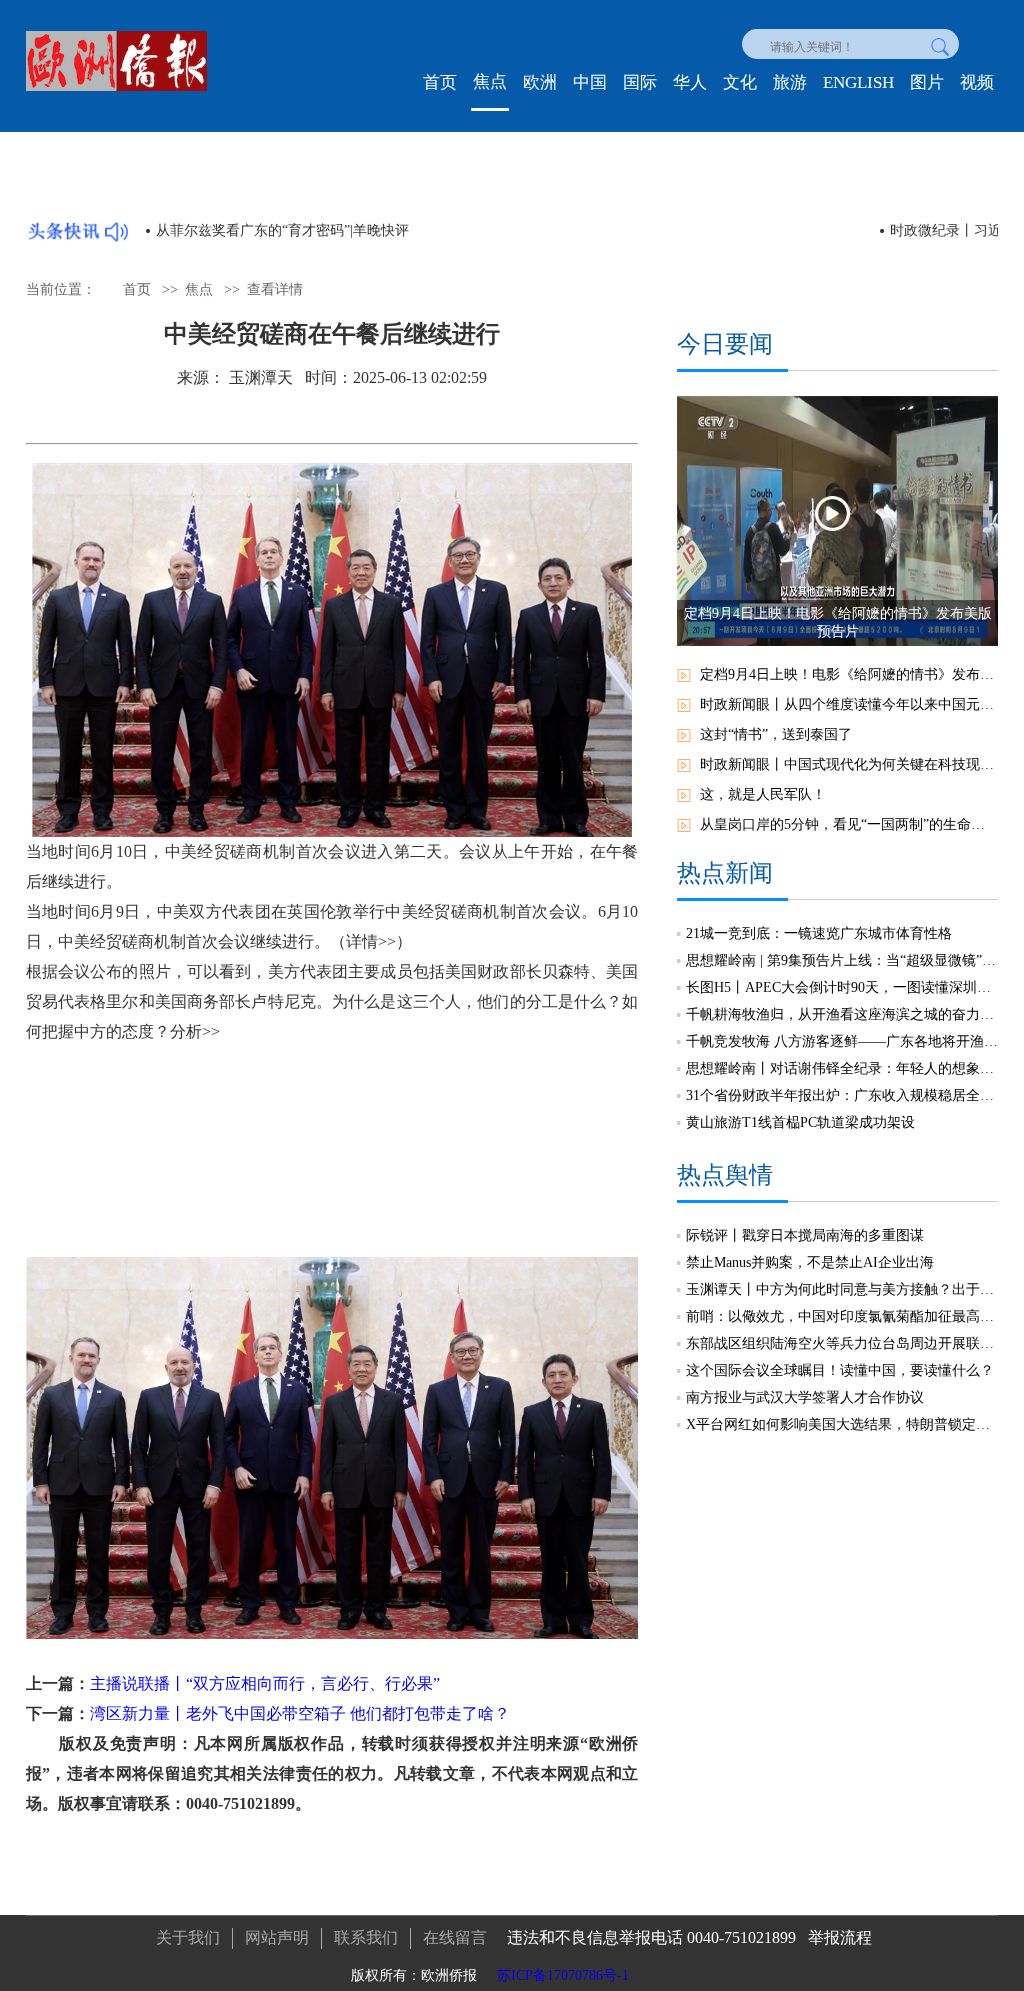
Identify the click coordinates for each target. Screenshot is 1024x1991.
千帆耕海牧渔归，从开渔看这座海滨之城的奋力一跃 (842, 1014)
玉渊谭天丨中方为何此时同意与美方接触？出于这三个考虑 (842, 1289)
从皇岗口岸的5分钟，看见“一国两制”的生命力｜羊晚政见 (849, 824)
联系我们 (366, 1937)
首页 (440, 82)
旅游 (790, 82)
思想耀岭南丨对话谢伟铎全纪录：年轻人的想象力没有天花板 (842, 1068)
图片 (927, 82)
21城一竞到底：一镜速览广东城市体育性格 (819, 933)
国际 (640, 82)
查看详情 (275, 289)
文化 (740, 82)
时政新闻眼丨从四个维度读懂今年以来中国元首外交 (849, 704)
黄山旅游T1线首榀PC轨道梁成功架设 (800, 1122)
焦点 (490, 81)
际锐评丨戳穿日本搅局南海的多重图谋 (805, 1235)
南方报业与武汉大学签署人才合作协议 (805, 1397)
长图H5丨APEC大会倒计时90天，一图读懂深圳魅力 (842, 987)
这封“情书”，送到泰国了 (776, 734)
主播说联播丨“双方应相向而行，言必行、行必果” (265, 1683)
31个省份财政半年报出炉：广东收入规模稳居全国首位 (842, 1095)
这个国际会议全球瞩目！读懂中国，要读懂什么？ (840, 1370)
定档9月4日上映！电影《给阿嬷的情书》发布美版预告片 (849, 674)
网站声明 (277, 1937)
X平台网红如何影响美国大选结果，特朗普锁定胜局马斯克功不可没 (842, 1424)
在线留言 (455, 1937)
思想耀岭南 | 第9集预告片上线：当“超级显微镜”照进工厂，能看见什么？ (842, 960)
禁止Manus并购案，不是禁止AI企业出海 (810, 1262)
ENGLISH (858, 82)
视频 (977, 82)
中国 (590, 82)
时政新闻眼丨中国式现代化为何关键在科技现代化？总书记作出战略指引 (849, 764)
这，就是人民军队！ (763, 794)
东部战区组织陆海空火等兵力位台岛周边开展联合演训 (842, 1343)
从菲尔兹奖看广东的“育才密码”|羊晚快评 (282, 230)
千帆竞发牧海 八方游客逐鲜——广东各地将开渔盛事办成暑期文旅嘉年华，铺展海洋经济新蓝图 (842, 1041)
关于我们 (188, 1937)
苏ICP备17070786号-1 (563, 1975)
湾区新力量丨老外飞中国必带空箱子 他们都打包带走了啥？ (300, 1713)
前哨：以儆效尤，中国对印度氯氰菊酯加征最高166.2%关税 (842, 1316)
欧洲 (540, 82)
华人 (690, 82)
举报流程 (840, 1937)
